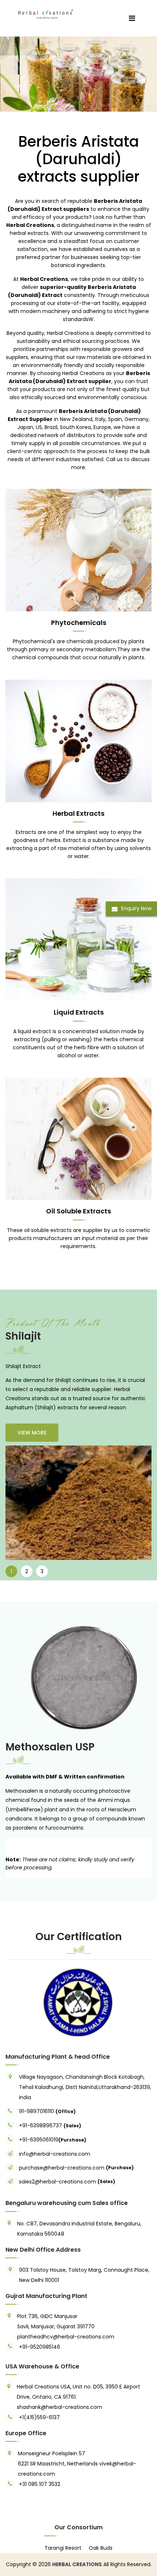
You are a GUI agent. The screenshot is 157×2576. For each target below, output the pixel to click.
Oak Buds (101, 2548)
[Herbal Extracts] (78, 741)
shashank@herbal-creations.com (60, 2407)
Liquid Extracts (79, 1012)
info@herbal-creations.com (55, 2154)
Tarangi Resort (63, 2548)
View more (32, 1433)
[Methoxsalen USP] (78, 1678)
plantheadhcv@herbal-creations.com (66, 2337)
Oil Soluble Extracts (78, 1211)
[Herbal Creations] (46, 13)
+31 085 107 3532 (40, 2484)
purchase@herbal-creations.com (62, 2168)
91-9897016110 (37, 2111)
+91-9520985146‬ (40, 2347)
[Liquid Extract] (78, 74)
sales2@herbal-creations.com (58, 2182)
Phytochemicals (79, 623)
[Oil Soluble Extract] (78, 1138)
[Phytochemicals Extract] (78, 550)
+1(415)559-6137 (39, 2417)
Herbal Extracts (78, 813)
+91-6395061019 (39, 2140)
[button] (16, 2002)
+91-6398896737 (41, 2125)
